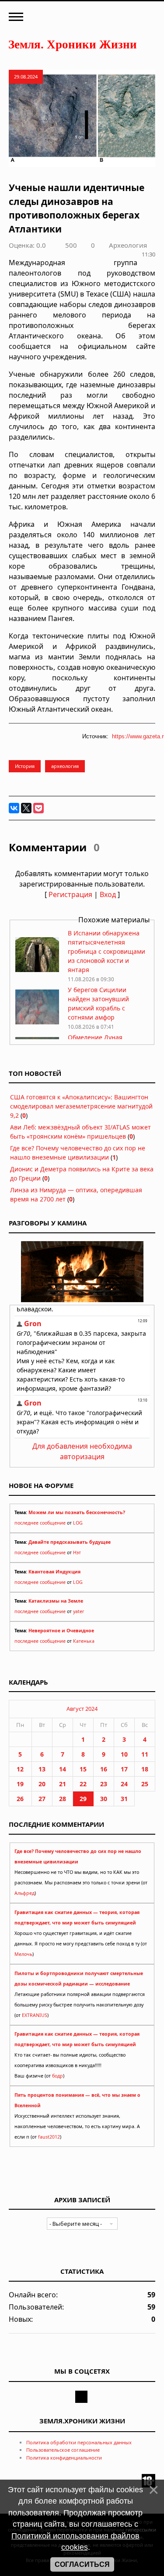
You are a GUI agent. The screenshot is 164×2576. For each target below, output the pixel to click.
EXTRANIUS (35, 2015)
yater (79, 1611)
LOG (78, 1523)
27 (42, 1799)
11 (145, 1754)
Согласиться (82, 2564)
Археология (128, 245)
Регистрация (70, 894)
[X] (26, 808)
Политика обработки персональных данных (79, 2442)
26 (20, 1799)
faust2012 (49, 2137)
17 (124, 1769)
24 (124, 1784)
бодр (58, 2076)
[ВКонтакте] (14, 808)
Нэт (77, 1552)
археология (65, 766)
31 (124, 1799)
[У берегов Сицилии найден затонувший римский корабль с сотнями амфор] (37, 1022)
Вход (108, 894)
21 (63, 1784)
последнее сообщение (40, 1523)
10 (124, 1754)
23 (104, 1784)
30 (104, 1799)
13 (42, 1769)
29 (83, 1799)
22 (83, 1784)
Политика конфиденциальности (64, 2458)
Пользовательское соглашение (63, 2450)
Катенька (84, 1641)
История (25, 766)
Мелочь (23, 1954)
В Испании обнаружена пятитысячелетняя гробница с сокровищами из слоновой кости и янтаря (106, 951)
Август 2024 (82, 1709)
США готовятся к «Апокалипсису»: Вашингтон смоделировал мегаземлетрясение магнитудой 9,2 (81, 1106)
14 (63, 1769)
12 (20, 1769)
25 (145, 1784)
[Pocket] (38, 808)
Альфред (24, 1893)
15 (83, 1769)
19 (20, 1784)
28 (63, 1799)
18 (145, 1769)
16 (104, 1769)
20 (42, 1784)
